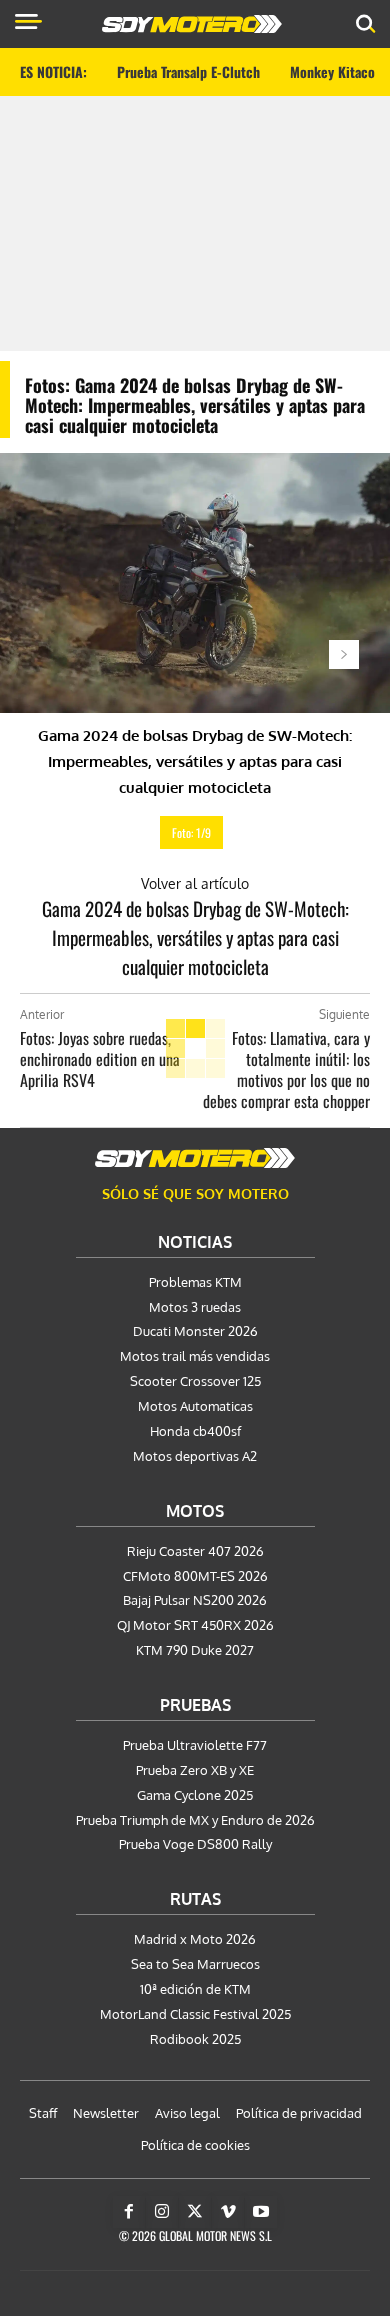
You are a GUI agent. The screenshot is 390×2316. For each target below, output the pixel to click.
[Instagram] (162, 2212)
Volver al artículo (195, 883)
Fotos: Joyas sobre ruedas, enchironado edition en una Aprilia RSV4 (100, 1059)
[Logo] (192, 24)
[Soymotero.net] (195, 1158)
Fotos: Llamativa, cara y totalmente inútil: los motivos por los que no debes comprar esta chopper (286, 1069)
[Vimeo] (228, 2212)
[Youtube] (261, 2212)
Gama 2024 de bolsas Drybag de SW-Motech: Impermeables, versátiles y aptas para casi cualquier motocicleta (195, 937)
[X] (195, 2212)
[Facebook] (129, 2212)
